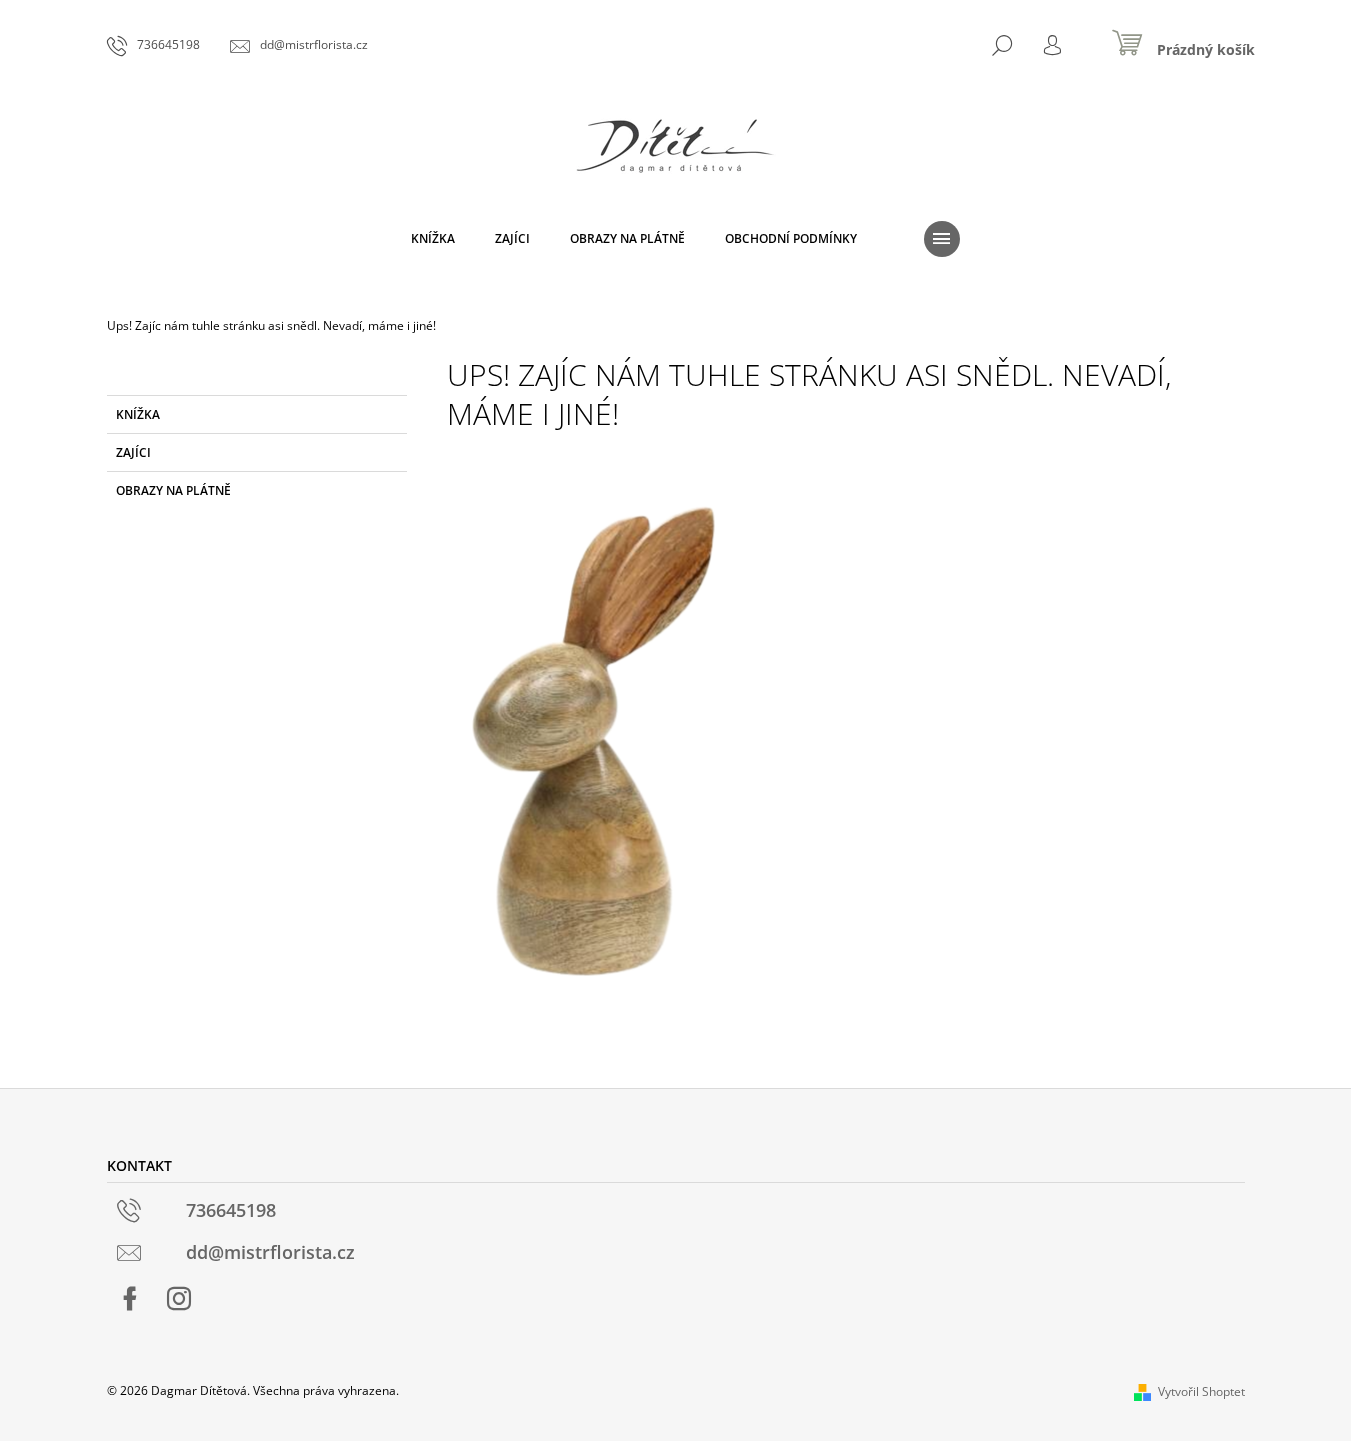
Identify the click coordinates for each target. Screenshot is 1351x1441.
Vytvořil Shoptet (1201, 1391)
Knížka (138, 414)
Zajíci (133, 452)
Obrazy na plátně (173, 490)
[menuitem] (433, 239)
